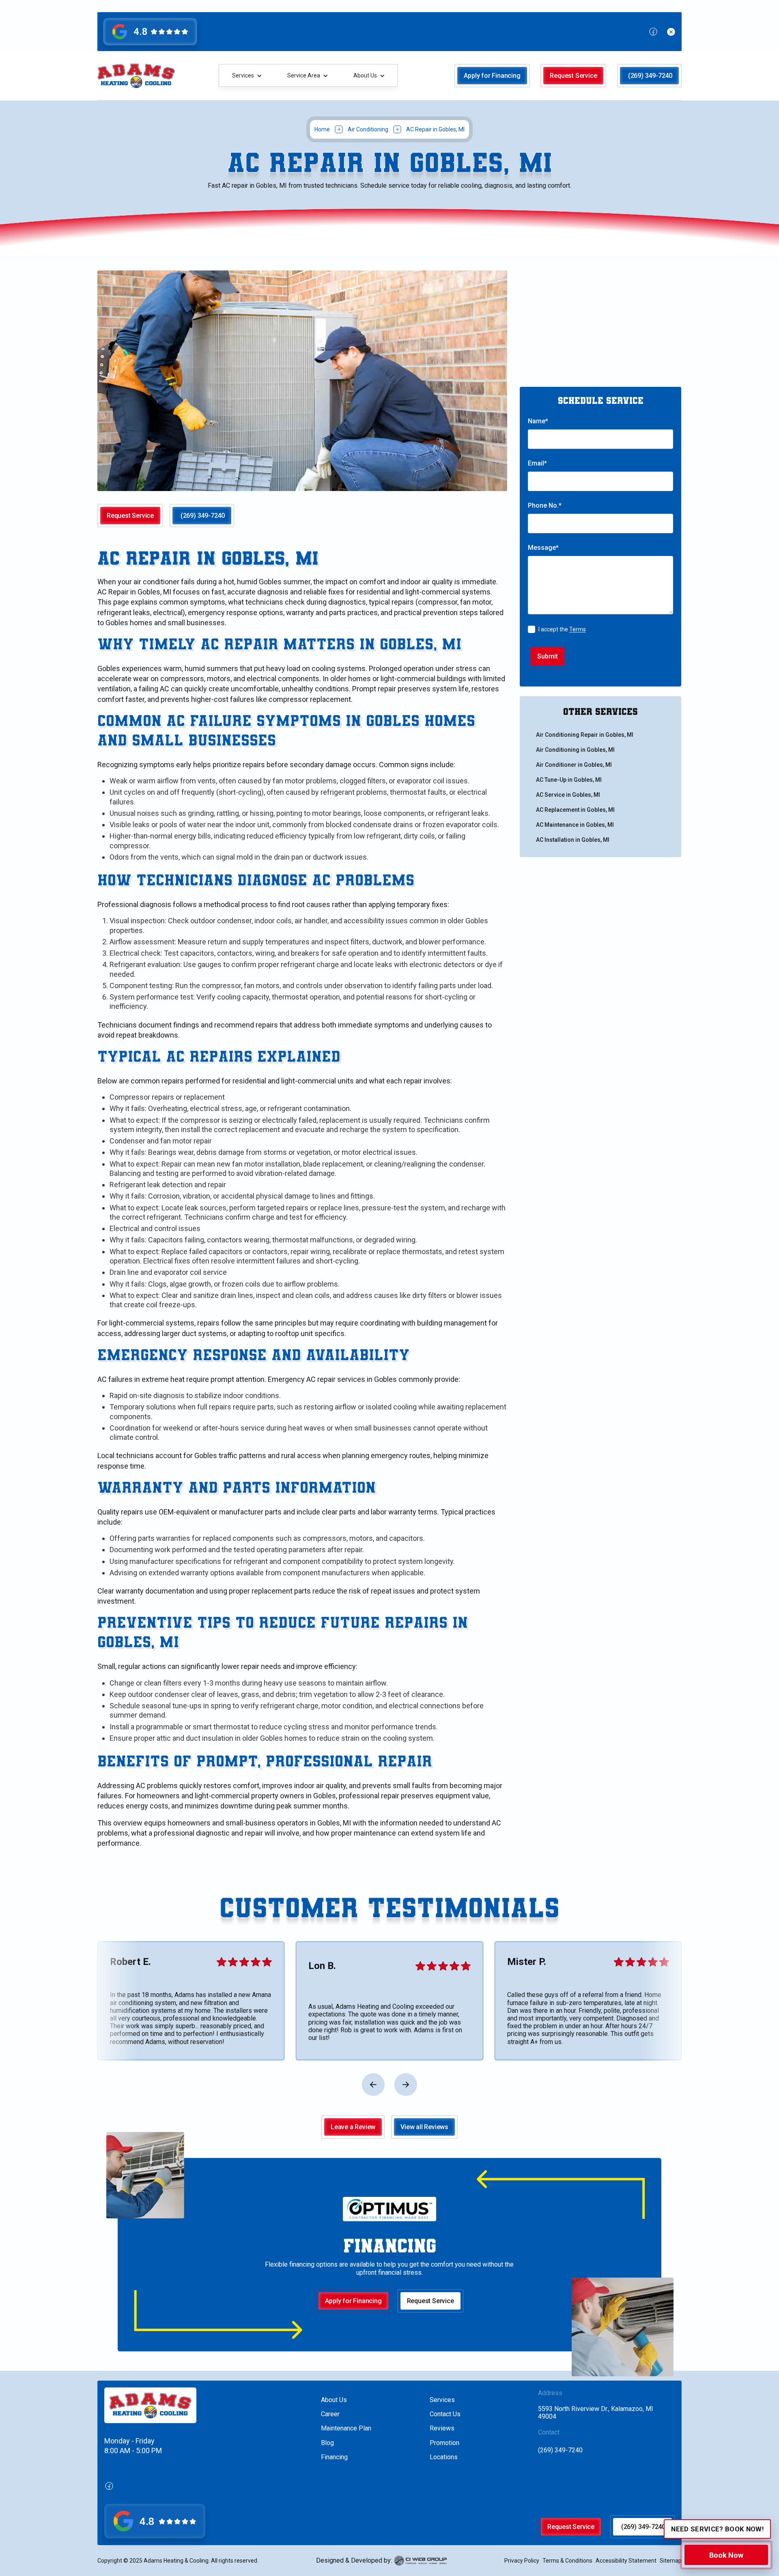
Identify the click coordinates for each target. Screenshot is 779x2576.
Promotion (444, 2443)
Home (322, 129)
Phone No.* (545, 505)
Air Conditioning (368, 129)
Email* (537, 463)
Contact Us (445, 2414)
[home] (136, 76)
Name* (538, 421)
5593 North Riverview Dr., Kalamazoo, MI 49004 (596, 2413)
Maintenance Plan (346, 2428)
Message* (543, 548)
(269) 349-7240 (560, 2450)
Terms (578, 629)
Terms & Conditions (567, 2561)
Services (442, 2400)
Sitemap (671, 2561)
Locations (444, 2457)
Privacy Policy (522, 2561)
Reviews (442, 2428)
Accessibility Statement (626, 2561)
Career (330, 2414)
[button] (247, 76)
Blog (327, 2443)
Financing (334, 2457)
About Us (334, 2400)
